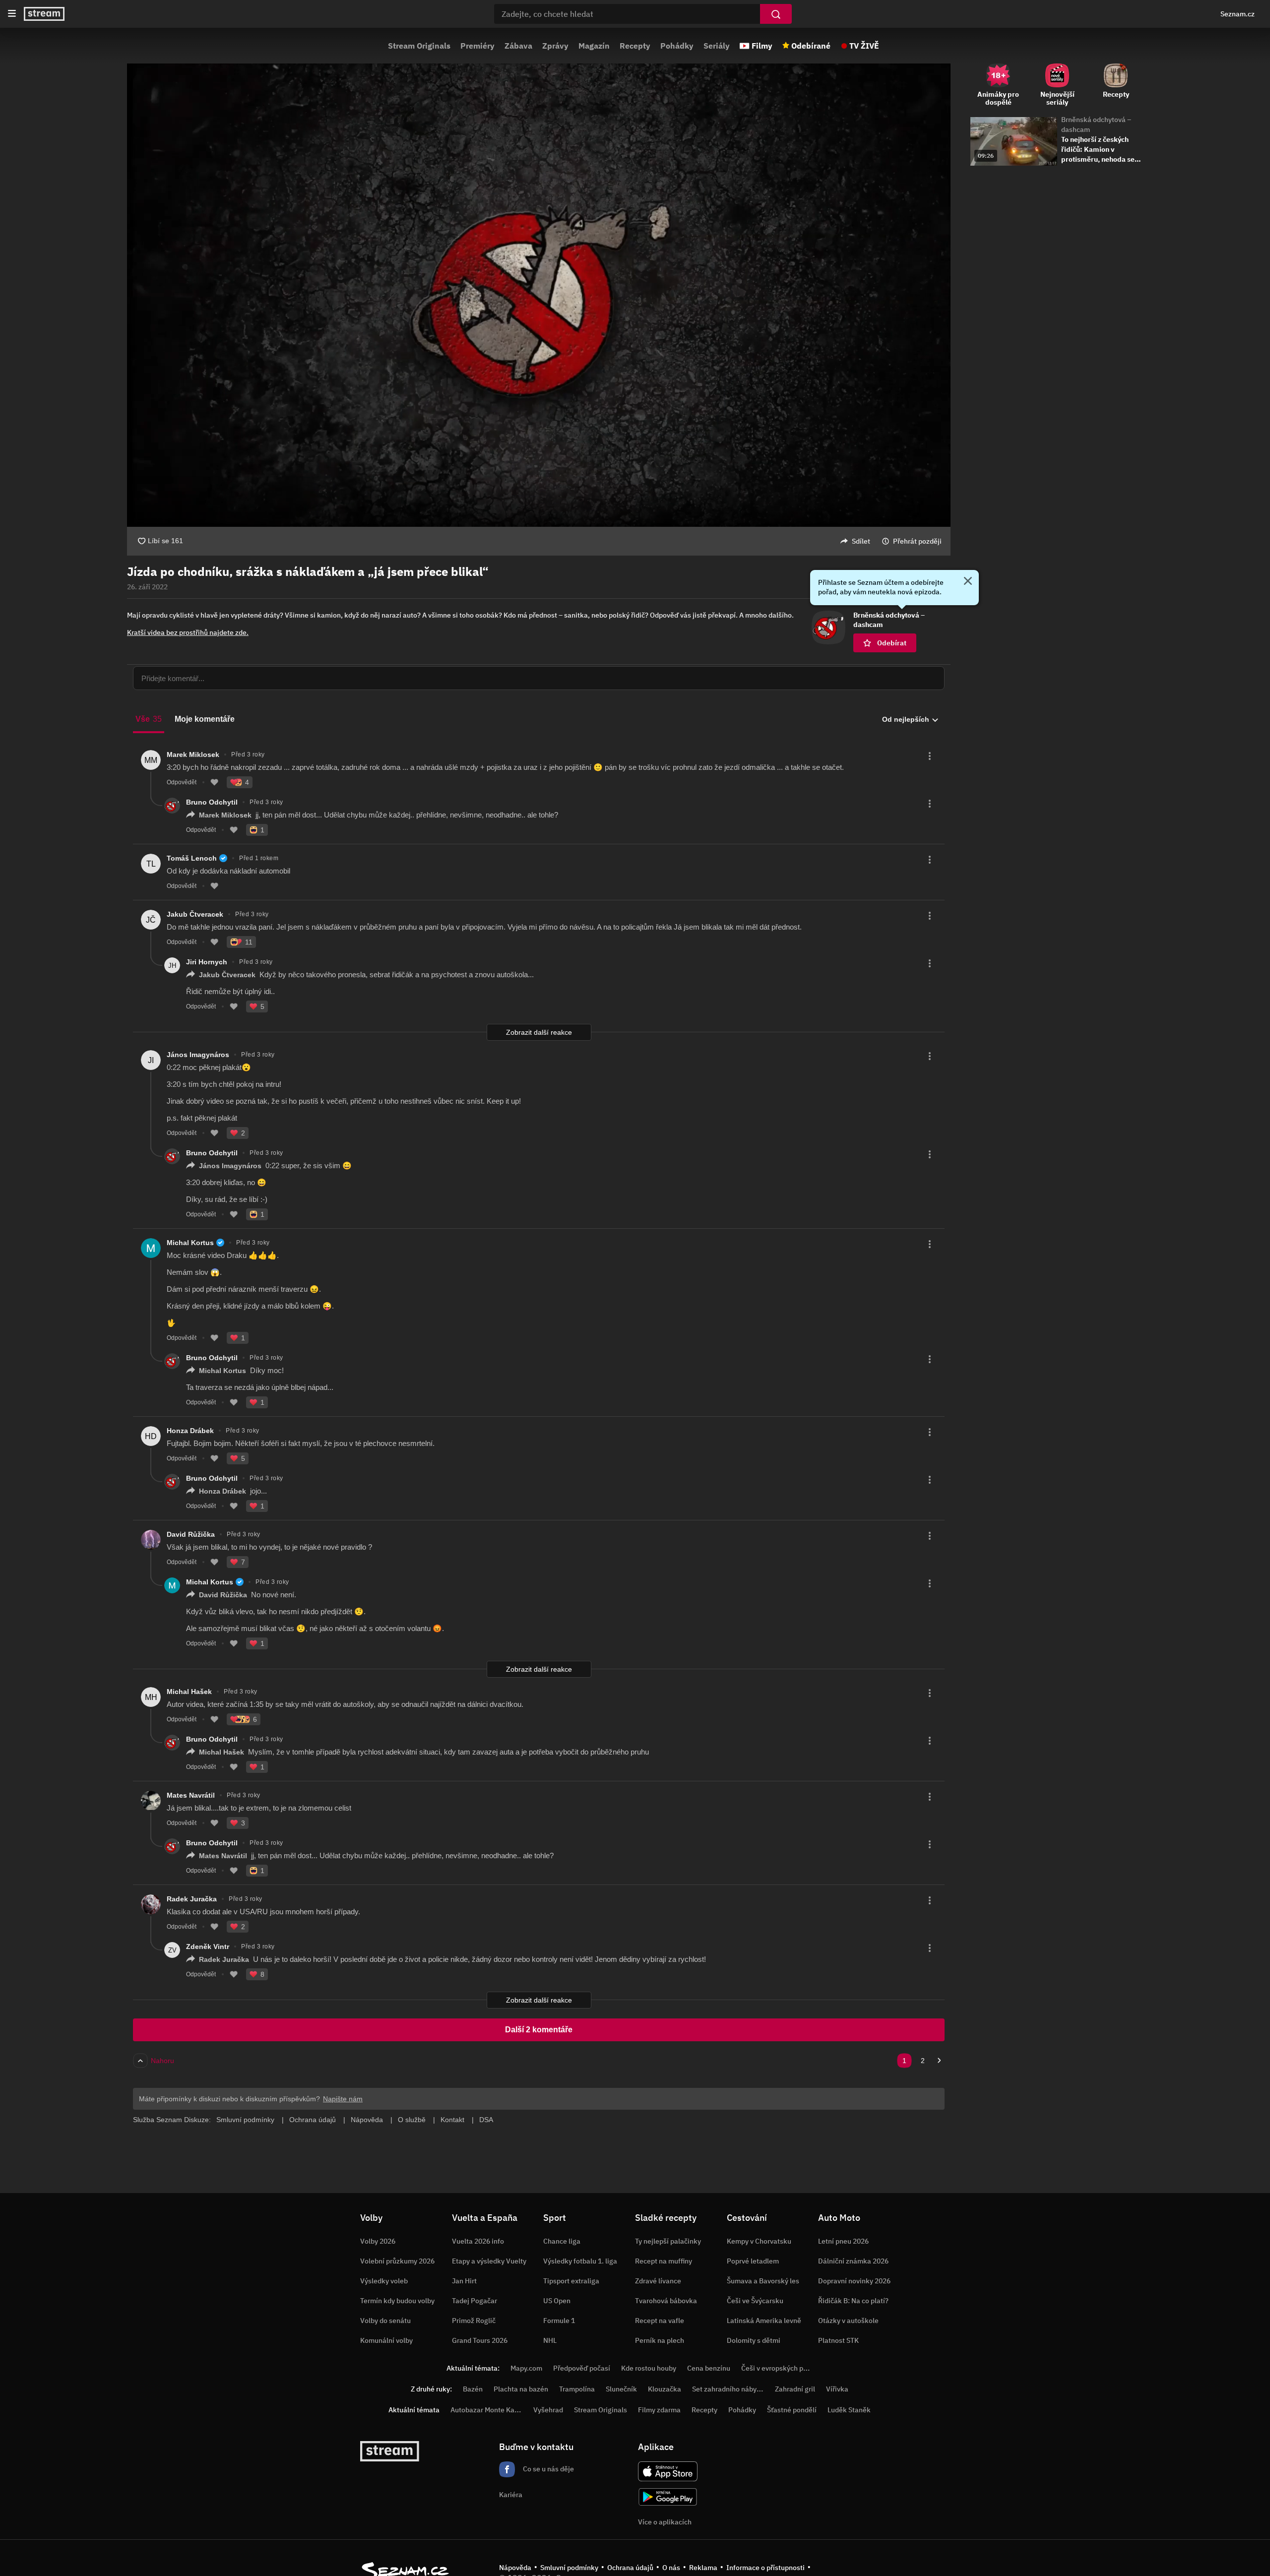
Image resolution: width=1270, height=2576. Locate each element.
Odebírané (811, 46)
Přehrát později (917, 541)
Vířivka (837, 2389)
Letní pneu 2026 (843, 2241)
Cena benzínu (709, 2368)
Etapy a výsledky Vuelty (489, 2261)
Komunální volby (386, 2340)
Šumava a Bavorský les (763, 2281)
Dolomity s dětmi (754, 2340)
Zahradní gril (795, 2389)
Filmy (762, 46)
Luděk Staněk (849, 2410)
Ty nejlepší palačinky (668, 2241)
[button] (539, 295)
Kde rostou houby (649, 2368)
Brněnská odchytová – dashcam (1096, 125)
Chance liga (562, 2241)
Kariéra (511, 2495)
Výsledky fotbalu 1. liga (580, 2261)
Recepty (635, 46)
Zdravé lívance (658, 2281)
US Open (557, 2301)
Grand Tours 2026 (480, 2340)
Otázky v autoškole (848, 2321)
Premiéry (477, 46)
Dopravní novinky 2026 (854, 2281)
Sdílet (861, 541)
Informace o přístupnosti (765, 2568)
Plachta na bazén (521, 2389)
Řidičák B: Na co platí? (853, 2301)
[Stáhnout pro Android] (668, 2497)
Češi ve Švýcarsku (755, 2301)
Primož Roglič (474, 2321)
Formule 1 (559, 2321)
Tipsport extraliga (571, 2281)
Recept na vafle (660, 2321)
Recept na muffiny (664, 2261)
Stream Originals (419, 46)
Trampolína (577, 2389)
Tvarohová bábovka (666, 2301)
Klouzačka (665, 2389)
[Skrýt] (968, 582)
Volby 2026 (378, 2241)
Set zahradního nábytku (730, 2389)
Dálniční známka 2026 (853, 2261)
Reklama (703, 2568)
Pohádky (677, 46)
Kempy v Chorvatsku (759, 2241)
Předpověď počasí (582, 2368)
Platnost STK (838, 2340)
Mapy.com (526, 2368)
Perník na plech (660, 2340)
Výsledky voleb (384, 2281)
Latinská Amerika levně (764, 2321)
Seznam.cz (1238, 14)
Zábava (518, 46)
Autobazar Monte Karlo (487, 2410)
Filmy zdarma (659, 2410)
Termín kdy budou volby (397, 2301)
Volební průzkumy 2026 (397, 2261)
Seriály (717, 46)
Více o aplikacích (665, 2522)
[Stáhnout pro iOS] (668, 2471)
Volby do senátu (385, 2321)
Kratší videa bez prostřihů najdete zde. (188, 632)
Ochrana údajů (630, 2568)
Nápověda (515, 2568)
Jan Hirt (464, 2281)
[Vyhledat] (776, 14)
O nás (671, 2568)
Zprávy (555, 46)
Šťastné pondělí (792, 2410)
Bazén (473, 2389)
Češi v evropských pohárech (785, 2368)
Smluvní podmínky (569, 2568)
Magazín (594, 46)
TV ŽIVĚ (864, 46)
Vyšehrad (548, 2410)
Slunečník (621, 2389)
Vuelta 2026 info (478, 2241)
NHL (550, 2340)
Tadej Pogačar (475, 2301)
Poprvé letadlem (753, 2261)
